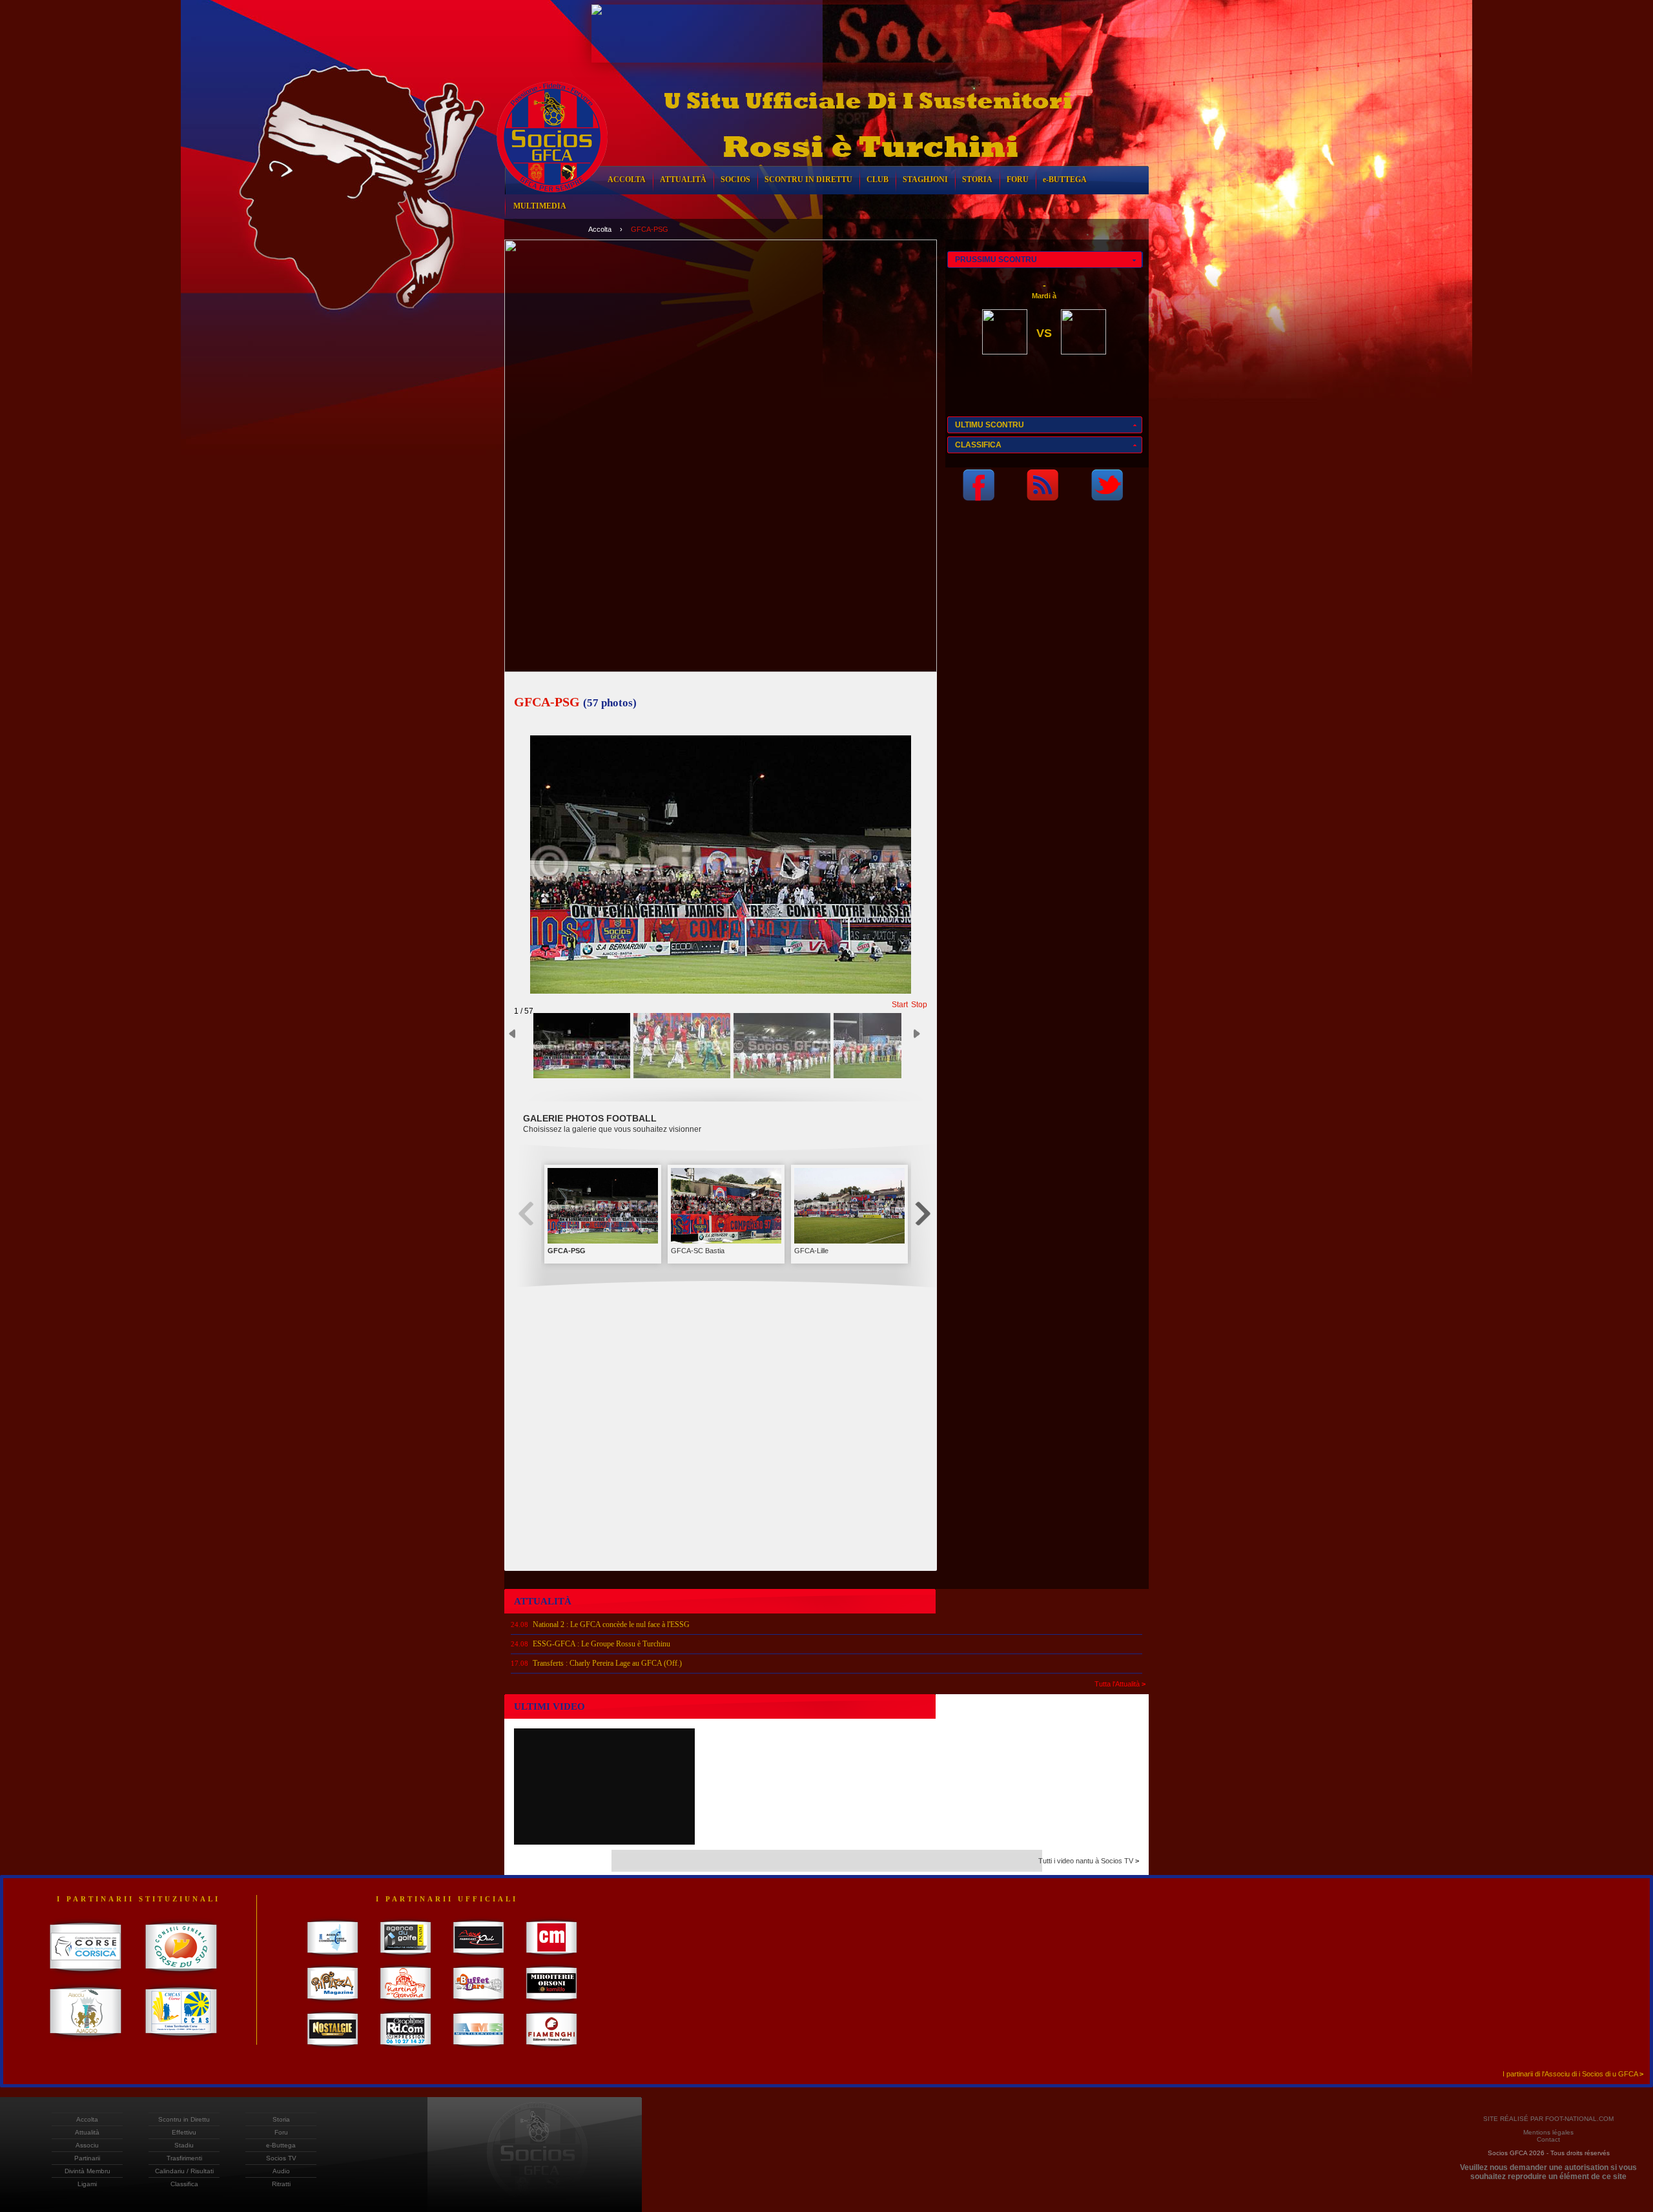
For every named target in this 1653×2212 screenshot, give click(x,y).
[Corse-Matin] (552, 1957)
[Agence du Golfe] (406, 1957)
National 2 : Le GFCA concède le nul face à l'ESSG (611, 1624)
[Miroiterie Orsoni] (552, 2003)
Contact (1548, 2139)
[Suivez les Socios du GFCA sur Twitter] (1107, 497)
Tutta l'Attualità (1120, 1684)
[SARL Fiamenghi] (552, 2049)
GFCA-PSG (650, 229)
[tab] (1045, 260)
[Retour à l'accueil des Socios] (552, 202)
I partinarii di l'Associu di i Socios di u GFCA (1573, 2074)
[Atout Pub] (479, 1957)
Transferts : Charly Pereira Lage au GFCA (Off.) (607, 1663)
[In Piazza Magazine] (333, 2003)
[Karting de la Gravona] (406, 2003)
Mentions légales (1548, 2132)
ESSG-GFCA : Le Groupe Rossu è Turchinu (601, 1644)
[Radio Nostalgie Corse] (333, 2049)
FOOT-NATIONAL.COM (1579, 2119)
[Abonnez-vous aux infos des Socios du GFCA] (1042, 497)
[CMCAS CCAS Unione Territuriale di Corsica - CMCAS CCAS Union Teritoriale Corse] (181, 2040)
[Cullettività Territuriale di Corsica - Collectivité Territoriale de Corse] (86, 1976)
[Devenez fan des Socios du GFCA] (979, 497)
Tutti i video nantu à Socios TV (1089, 1861)
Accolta (600, 229)
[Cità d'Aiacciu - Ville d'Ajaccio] (86, 2040)
